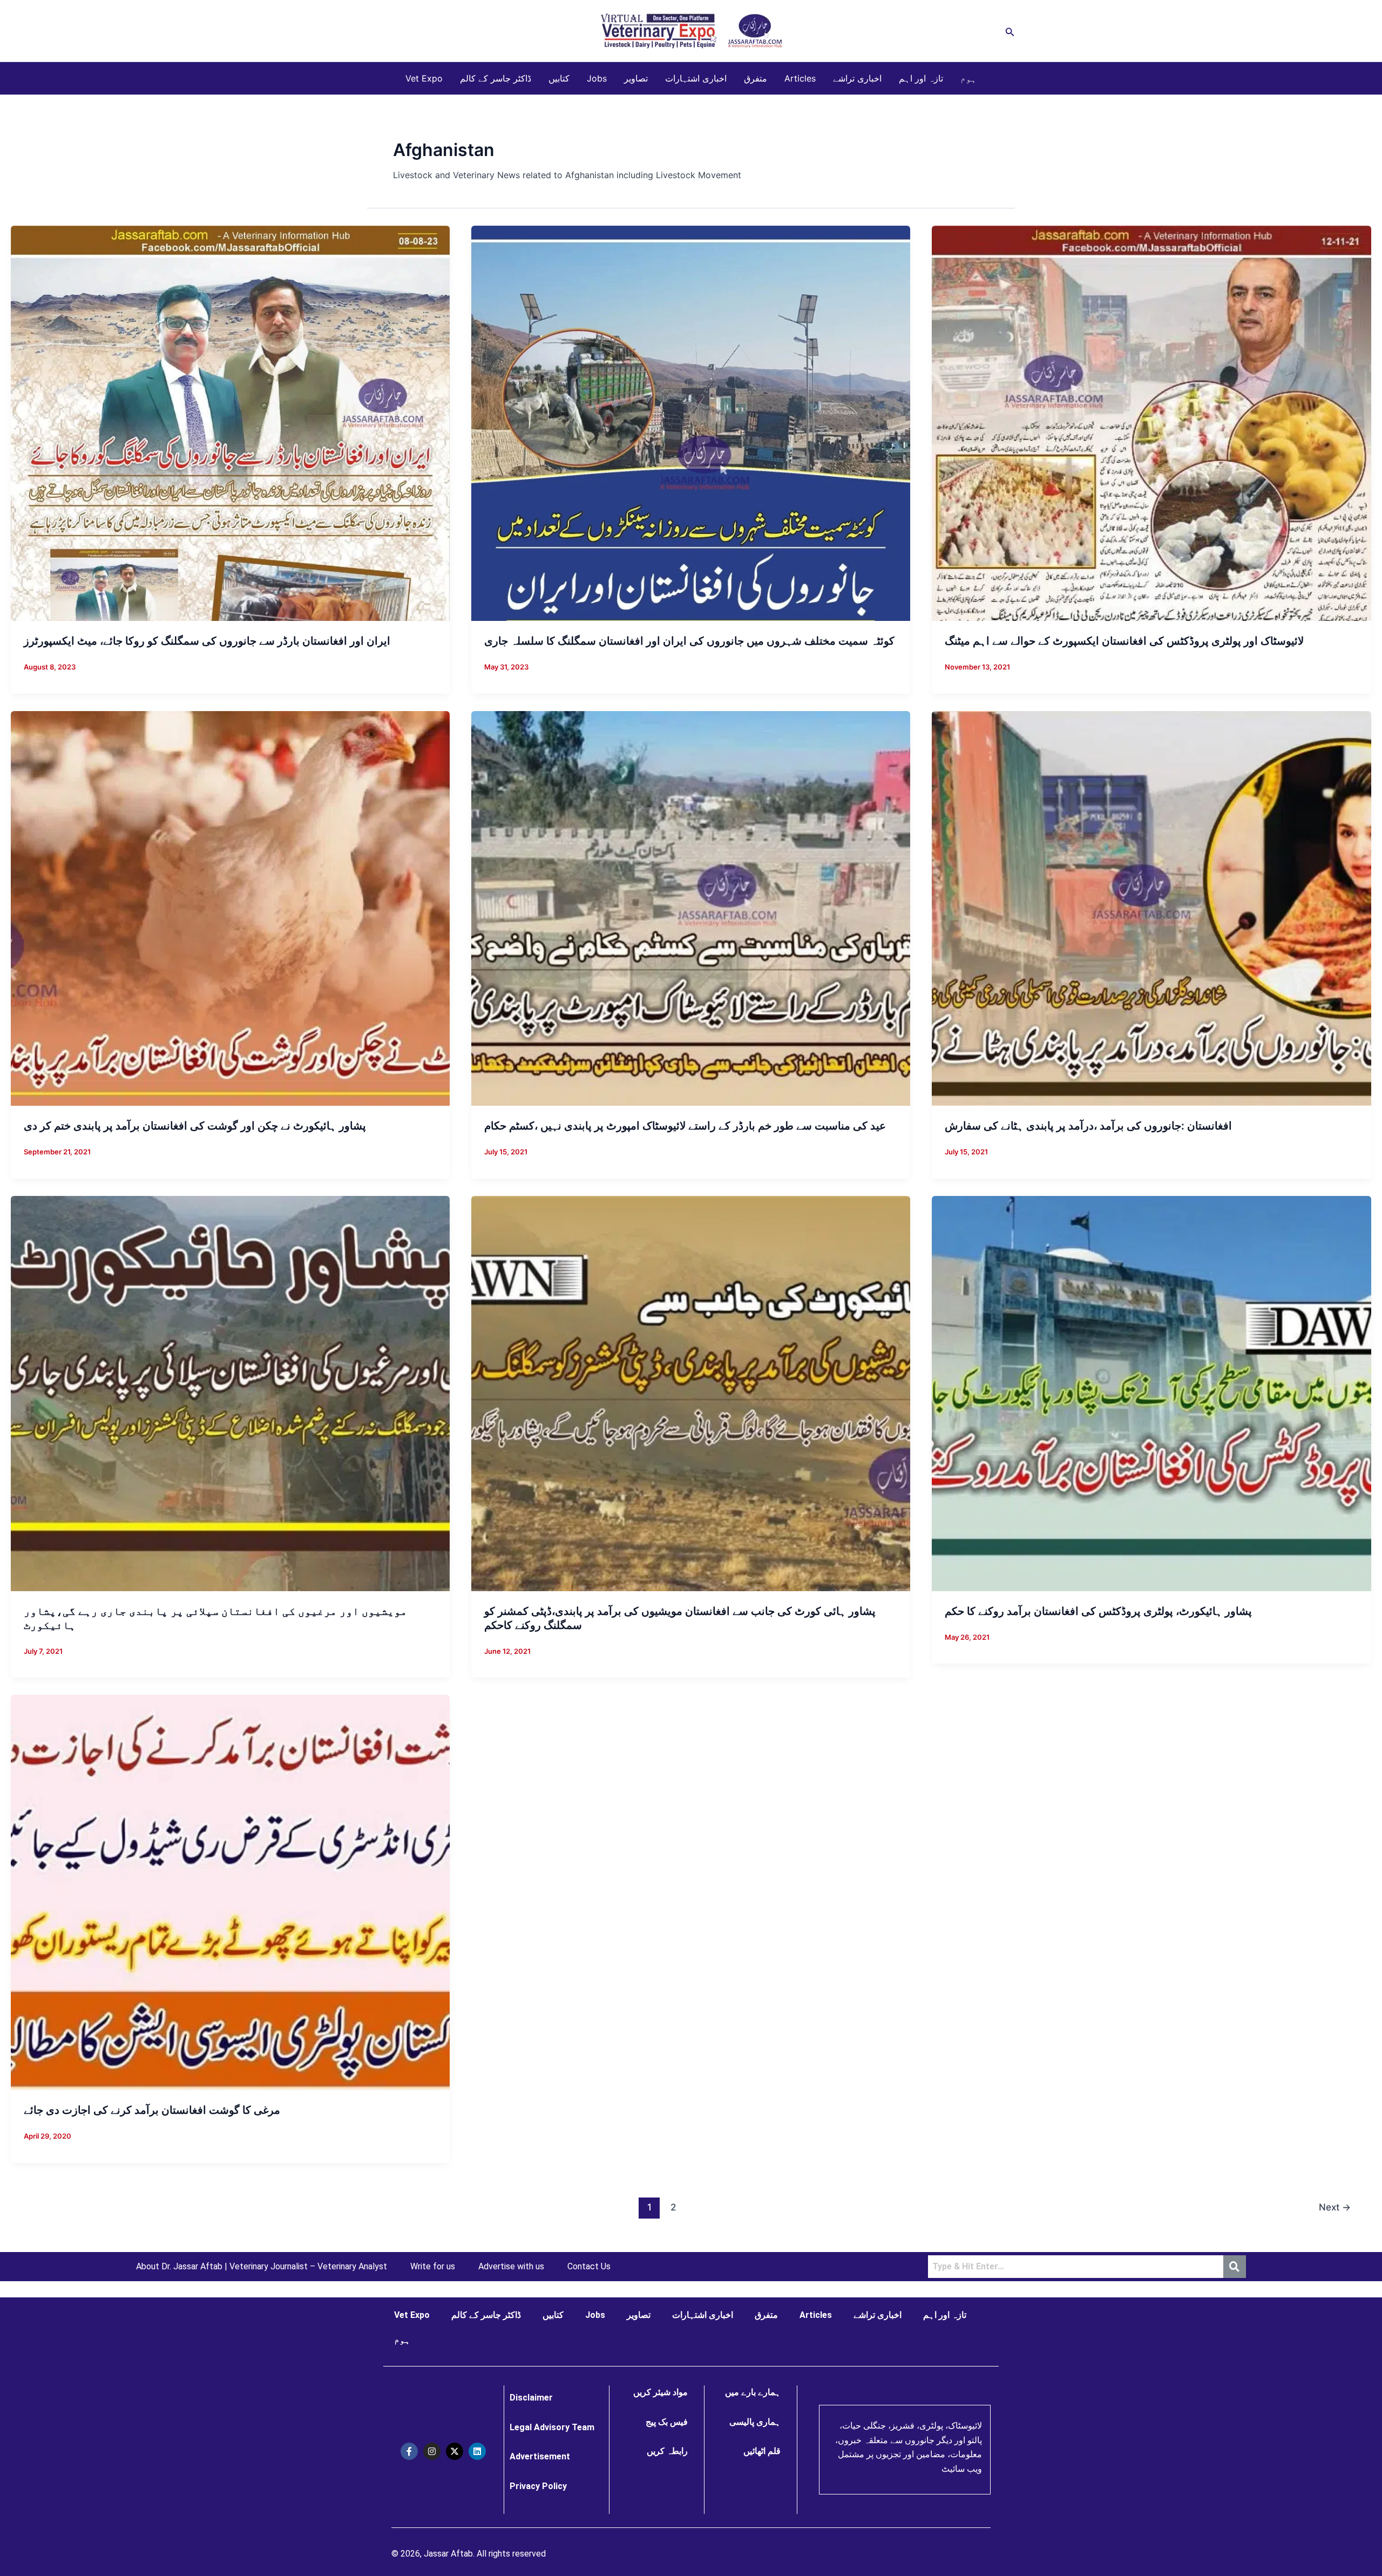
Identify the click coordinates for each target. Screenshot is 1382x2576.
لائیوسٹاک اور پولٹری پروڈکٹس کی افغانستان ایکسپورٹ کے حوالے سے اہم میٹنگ (1124, 641)
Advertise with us (511, 2267)
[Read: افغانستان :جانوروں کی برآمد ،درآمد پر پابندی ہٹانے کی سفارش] (1151, 908)
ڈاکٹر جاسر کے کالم (496, 78)
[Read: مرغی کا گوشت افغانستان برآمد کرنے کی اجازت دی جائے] (230, 1892)
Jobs (597, 78)
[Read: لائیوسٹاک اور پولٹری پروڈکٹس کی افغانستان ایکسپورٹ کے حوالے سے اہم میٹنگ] (1151, 423)
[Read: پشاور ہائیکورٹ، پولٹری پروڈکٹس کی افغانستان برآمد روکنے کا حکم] (1151, 1392)
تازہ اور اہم (921, 78)
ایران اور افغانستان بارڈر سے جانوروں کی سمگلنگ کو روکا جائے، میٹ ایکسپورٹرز (207, 641)
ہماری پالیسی (755, 2422)
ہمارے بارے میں (753, 2392)
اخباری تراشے (857, 78)
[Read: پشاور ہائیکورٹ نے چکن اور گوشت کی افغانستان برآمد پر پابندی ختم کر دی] (230, 908)
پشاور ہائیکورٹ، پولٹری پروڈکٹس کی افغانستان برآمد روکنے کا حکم (1098, 1611)
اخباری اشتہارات (696, 78)
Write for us (433, 2267)
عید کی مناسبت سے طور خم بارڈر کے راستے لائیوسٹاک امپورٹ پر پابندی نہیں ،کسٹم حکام (685, 1126)
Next (1335, 2207)
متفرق (756, 78)
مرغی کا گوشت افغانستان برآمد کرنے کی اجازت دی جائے (152, 2110)
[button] (1010, 31)
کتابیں (559, 78)
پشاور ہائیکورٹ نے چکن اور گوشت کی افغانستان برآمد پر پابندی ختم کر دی (195, 1126)
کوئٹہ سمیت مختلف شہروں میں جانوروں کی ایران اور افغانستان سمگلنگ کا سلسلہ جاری (689, 641)
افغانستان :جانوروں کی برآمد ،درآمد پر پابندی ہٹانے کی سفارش (1088, 1126)
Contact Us (589, 2267)
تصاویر (636, 78)
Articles (800, 78)
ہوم (968, 78)
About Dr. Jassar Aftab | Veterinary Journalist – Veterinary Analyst (262, 2267)
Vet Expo (424, 78)
